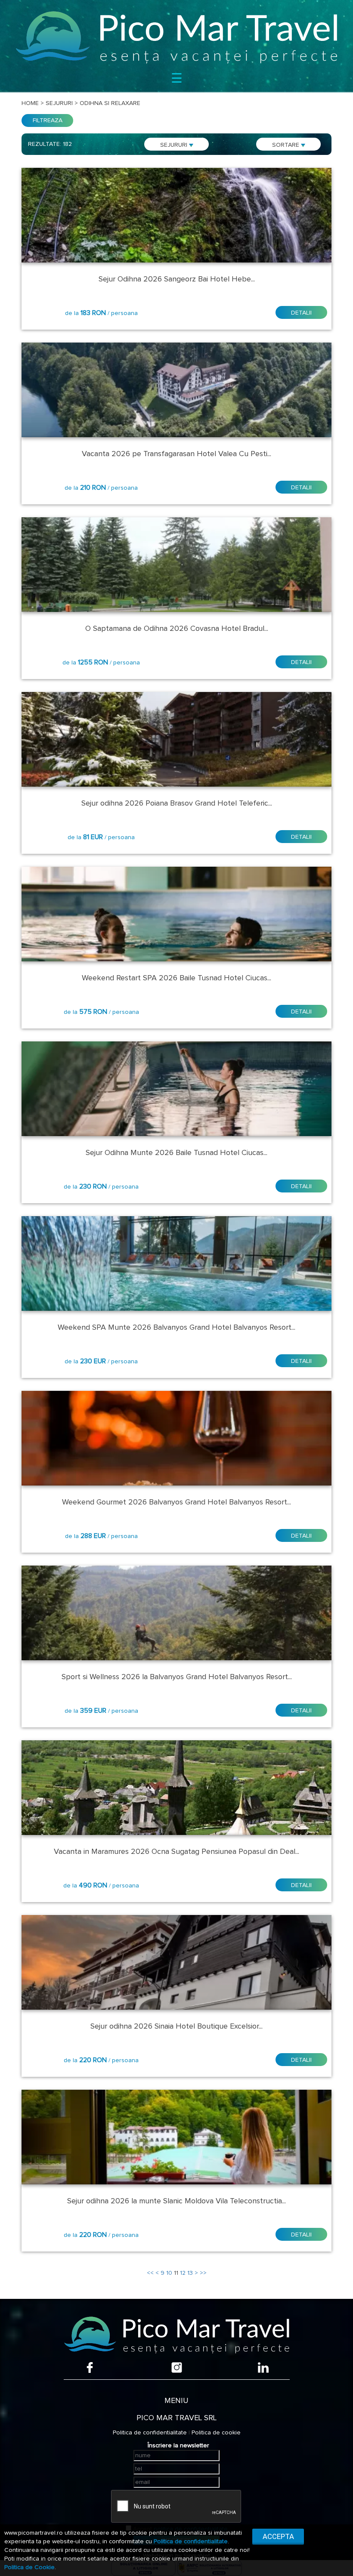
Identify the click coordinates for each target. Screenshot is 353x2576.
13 (190, 2273)
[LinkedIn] (263, 2368)
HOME (30, 103)
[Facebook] (90, 2368)
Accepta (278, 2536)
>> (203, 2273)
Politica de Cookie (29, 2567)
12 (183, 2273)
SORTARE (286, 145)
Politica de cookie (216, 2433)
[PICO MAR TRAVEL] (176, 37)
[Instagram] (177, 2368)
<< (150, 2273)
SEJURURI (175, 145)
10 (169, 2273)
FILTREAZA (48, 120)
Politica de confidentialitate (150, 2433)
